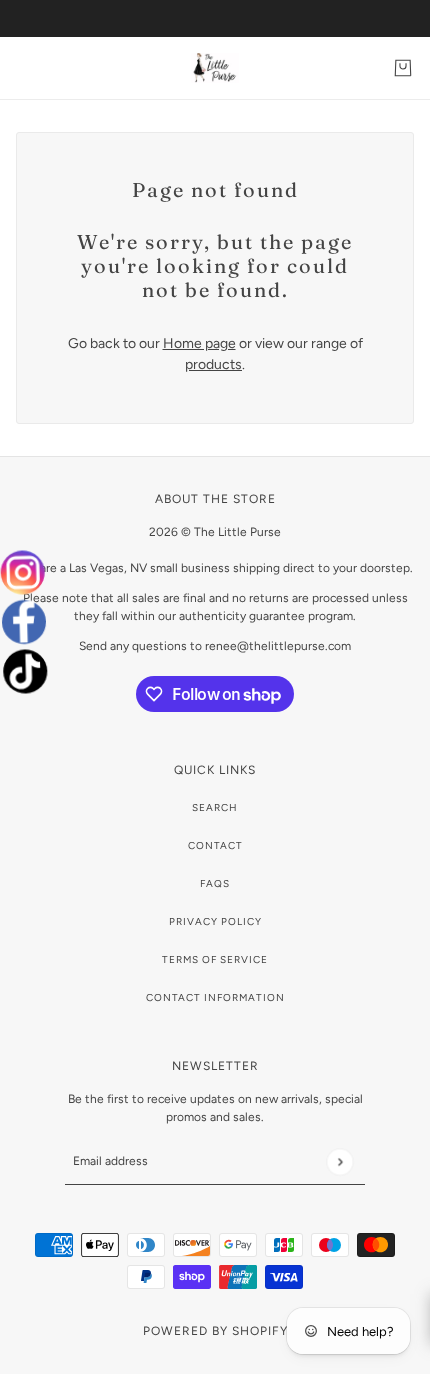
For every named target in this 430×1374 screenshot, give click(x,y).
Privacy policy (215, 921)
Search (215, 807)
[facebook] (24, 621)
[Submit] (339, 1161)
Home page (199, 343)
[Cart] (403, 68)
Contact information (215, 997)
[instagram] (25, 572)
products (213, 364)
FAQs (215, 883)
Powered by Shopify (215, 1331)
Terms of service (215, 959)
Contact (215, 845)
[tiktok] (22, 671)
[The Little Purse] (215, 68)
